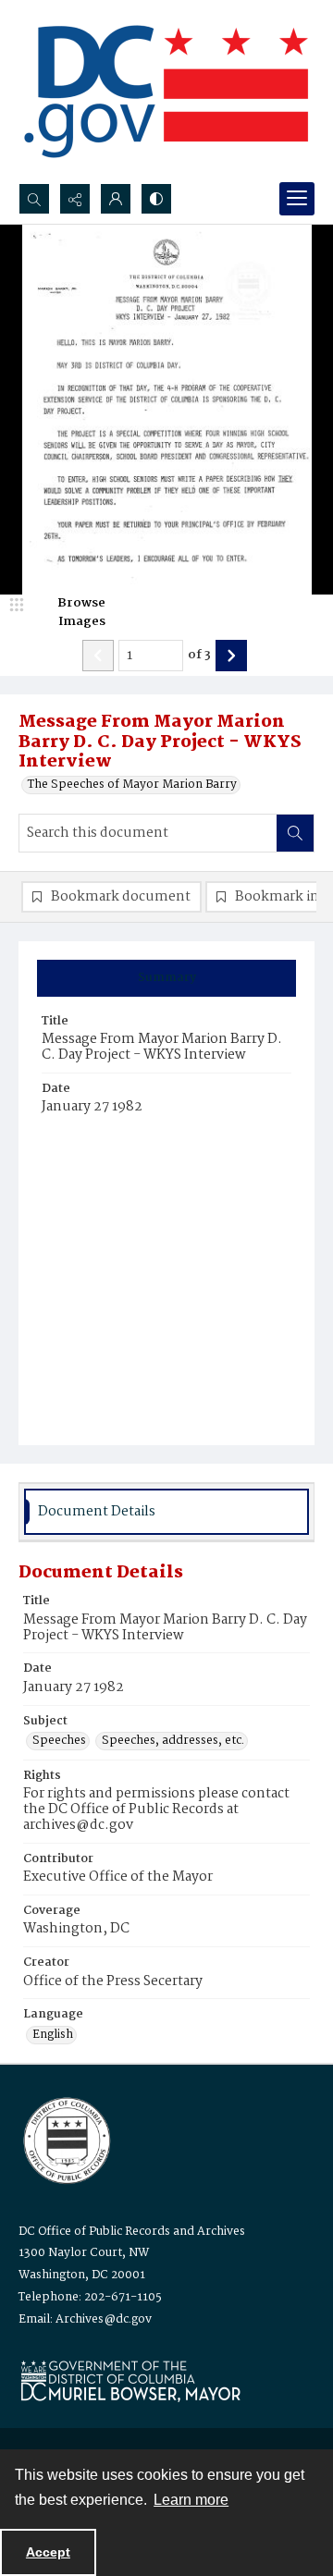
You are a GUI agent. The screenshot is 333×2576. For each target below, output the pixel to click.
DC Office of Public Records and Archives (132, 2232)
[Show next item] (231, 656)
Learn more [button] (191, 2500)
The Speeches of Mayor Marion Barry (132, 785)
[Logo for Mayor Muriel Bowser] (130, 2380)
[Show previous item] (98, 656)
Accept (48, 2552)
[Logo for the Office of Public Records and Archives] (65, 2139)
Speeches (59, 1741)
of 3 (199, 656)
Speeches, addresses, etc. (173, 1741)
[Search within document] (295, 833)
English (53, 2035)
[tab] (166, 978)
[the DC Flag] (166, 92)
